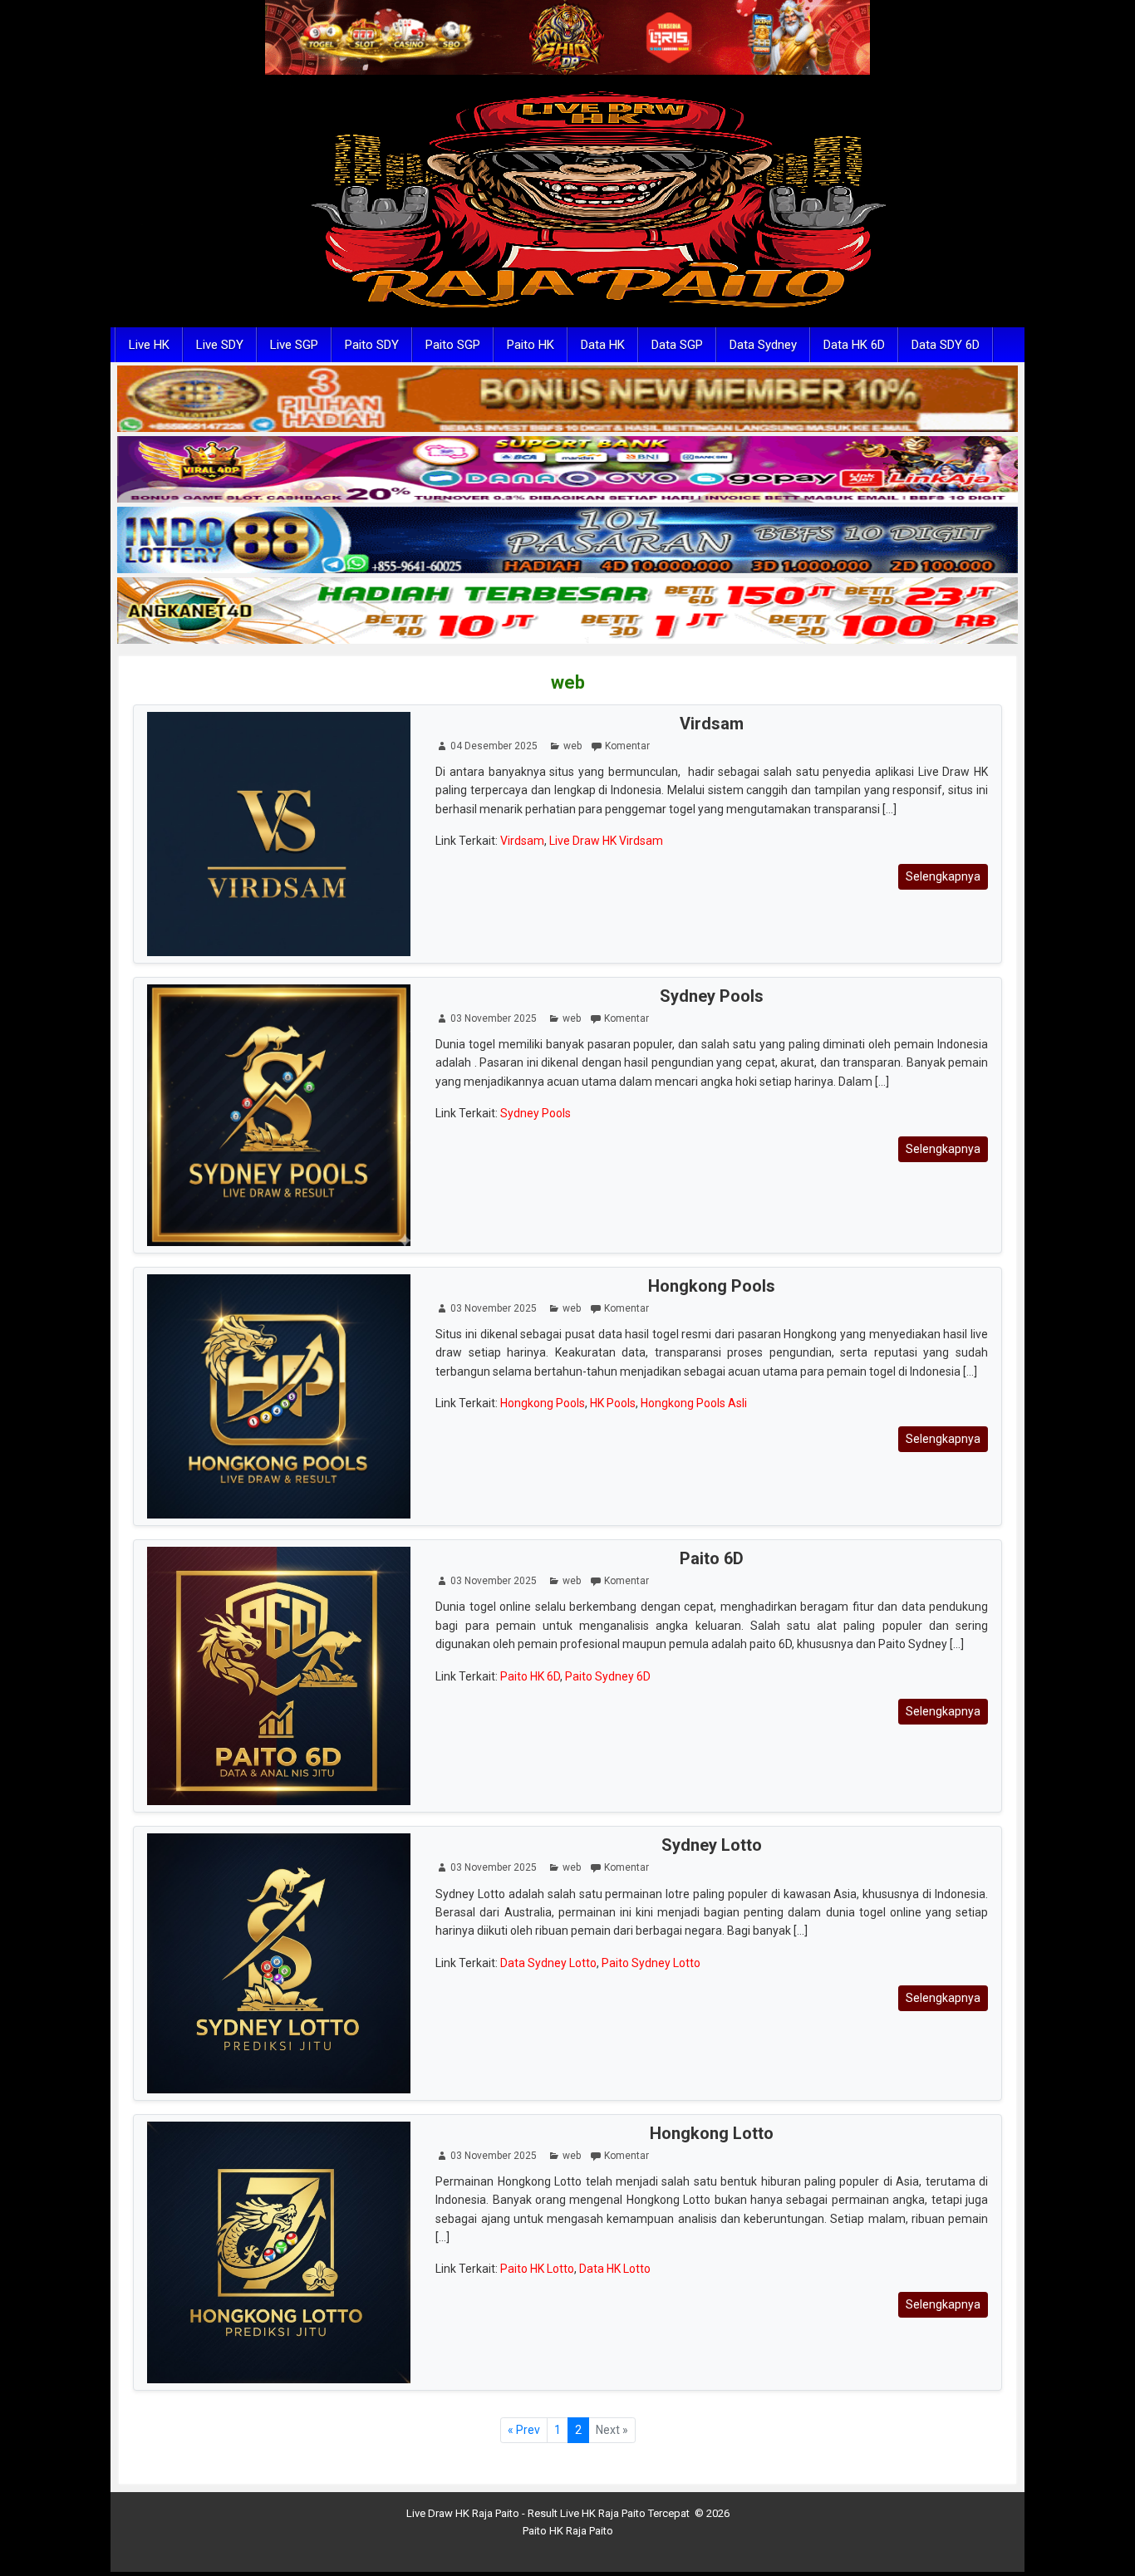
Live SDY (220, 345)
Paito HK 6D (530, 1676)
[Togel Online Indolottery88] (567, 541)
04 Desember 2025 (494, 746)
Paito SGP (453, 345)
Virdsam (712, 724)
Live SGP (294, 345)
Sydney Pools (712, 996)
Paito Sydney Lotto (651, 1963)
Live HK (149, 345)
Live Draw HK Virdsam (606, 841)
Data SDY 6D (946, 345)
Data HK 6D (854, 345)
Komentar (627, 746)
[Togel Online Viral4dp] (567, 470)
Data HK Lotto (615, 2269)
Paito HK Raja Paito (568, 2531)
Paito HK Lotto (537, 2269)
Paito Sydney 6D (608, 1676)
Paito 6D (712, 1558)
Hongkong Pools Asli (694, 1403)
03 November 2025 (494, 1018)
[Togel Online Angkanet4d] (567, 611)
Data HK (603, 345)
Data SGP (677, 345)
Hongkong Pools (712, 1286)
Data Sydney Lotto (548, 1963)
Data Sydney (763, 345)
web (568, 682)
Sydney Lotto (712, 1845)
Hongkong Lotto (712, 2133)
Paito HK (531, 345)
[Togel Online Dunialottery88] (567, 400)
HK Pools (613, 1403)
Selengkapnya (943, 876)
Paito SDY (372, 345)
